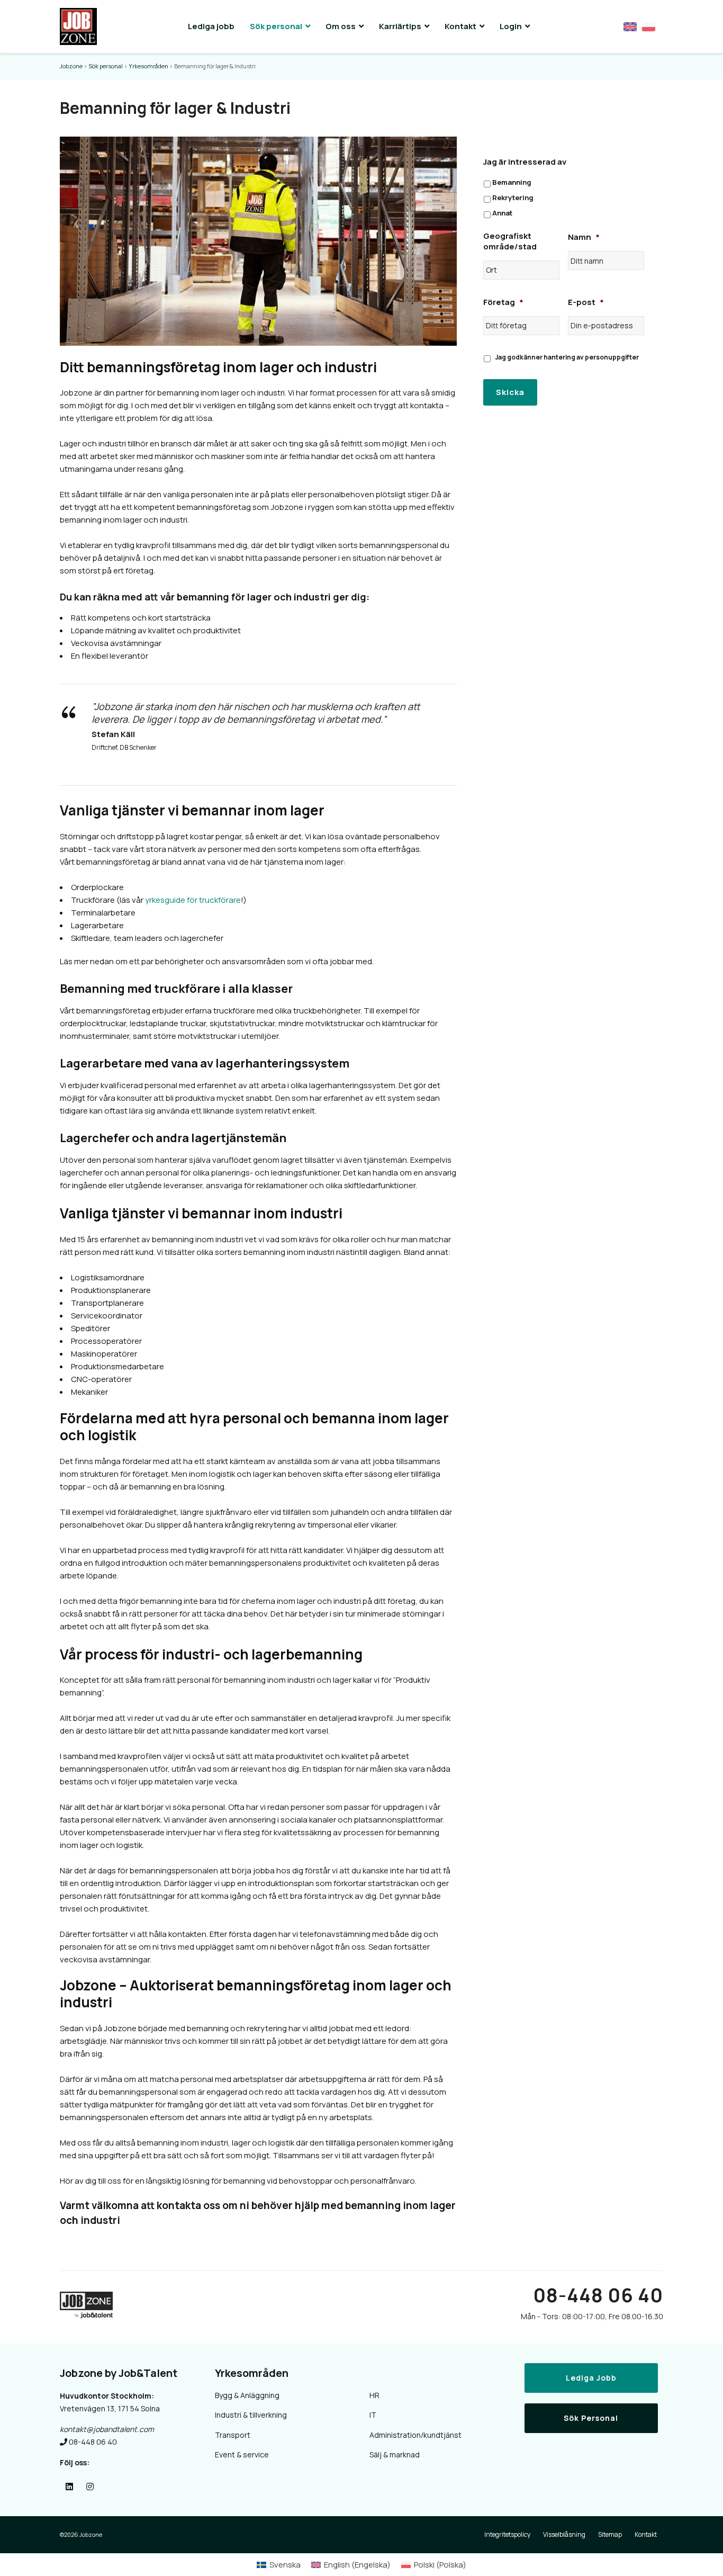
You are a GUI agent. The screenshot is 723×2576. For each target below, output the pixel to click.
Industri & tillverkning (251, 2415)
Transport (233, 2435)
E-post (586, 302)
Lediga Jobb (591, 2378)
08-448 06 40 (598, 2295)
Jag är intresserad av (525, 162)
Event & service (242, 2454)
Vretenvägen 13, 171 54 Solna (110, 2408)
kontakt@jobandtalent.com (107, 2429)
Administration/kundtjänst (415, 2435)
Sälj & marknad (395, 2454)
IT (373, 2415)
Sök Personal (591, 2418)
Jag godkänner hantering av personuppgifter (567, 357)
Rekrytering (513, 198)
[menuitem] (279, 2565)
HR (374, 2395)
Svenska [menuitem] (285, 2565)
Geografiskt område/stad (510, 241)
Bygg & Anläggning (247, 2395)
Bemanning (512, 182)
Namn (584, 237)
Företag (503, 302)
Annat (502, 213)
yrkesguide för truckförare (193, 900)
